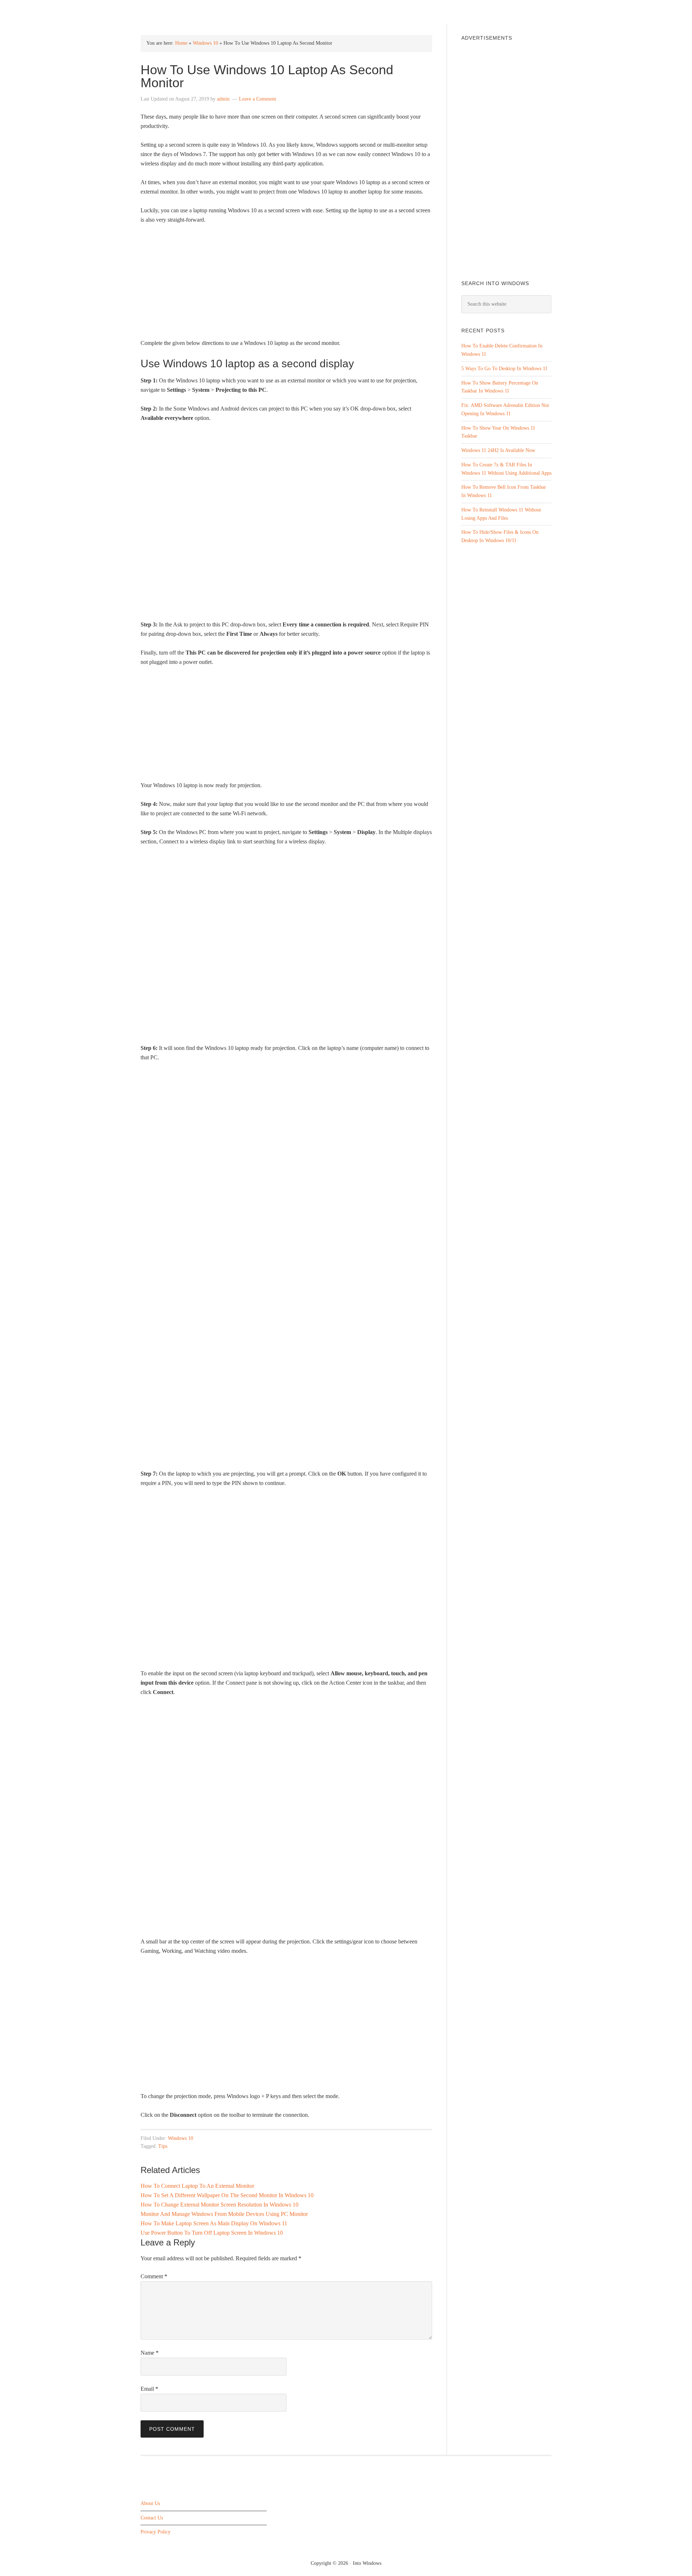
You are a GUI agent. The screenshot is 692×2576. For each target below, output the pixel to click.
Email (149, 2389)
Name (150, 2353)
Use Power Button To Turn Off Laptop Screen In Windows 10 (212, 2233)
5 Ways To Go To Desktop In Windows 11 (504, 369)
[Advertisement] (286, 284)
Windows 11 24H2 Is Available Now (498, 450)
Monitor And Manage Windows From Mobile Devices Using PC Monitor (224, 2214)
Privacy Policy (156, 2532)
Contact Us (152, 2517)
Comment (154, 2276)
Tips (163, 2146)
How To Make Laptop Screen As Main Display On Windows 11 (214, 2223)
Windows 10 (205, 43)
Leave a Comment (258, 99)
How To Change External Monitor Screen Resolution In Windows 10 (219, 2205)
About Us (150, 2503)
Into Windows (179, 11)
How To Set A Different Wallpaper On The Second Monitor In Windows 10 (227, 2195)
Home (181, 43)
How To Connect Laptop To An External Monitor (197, 2186)
